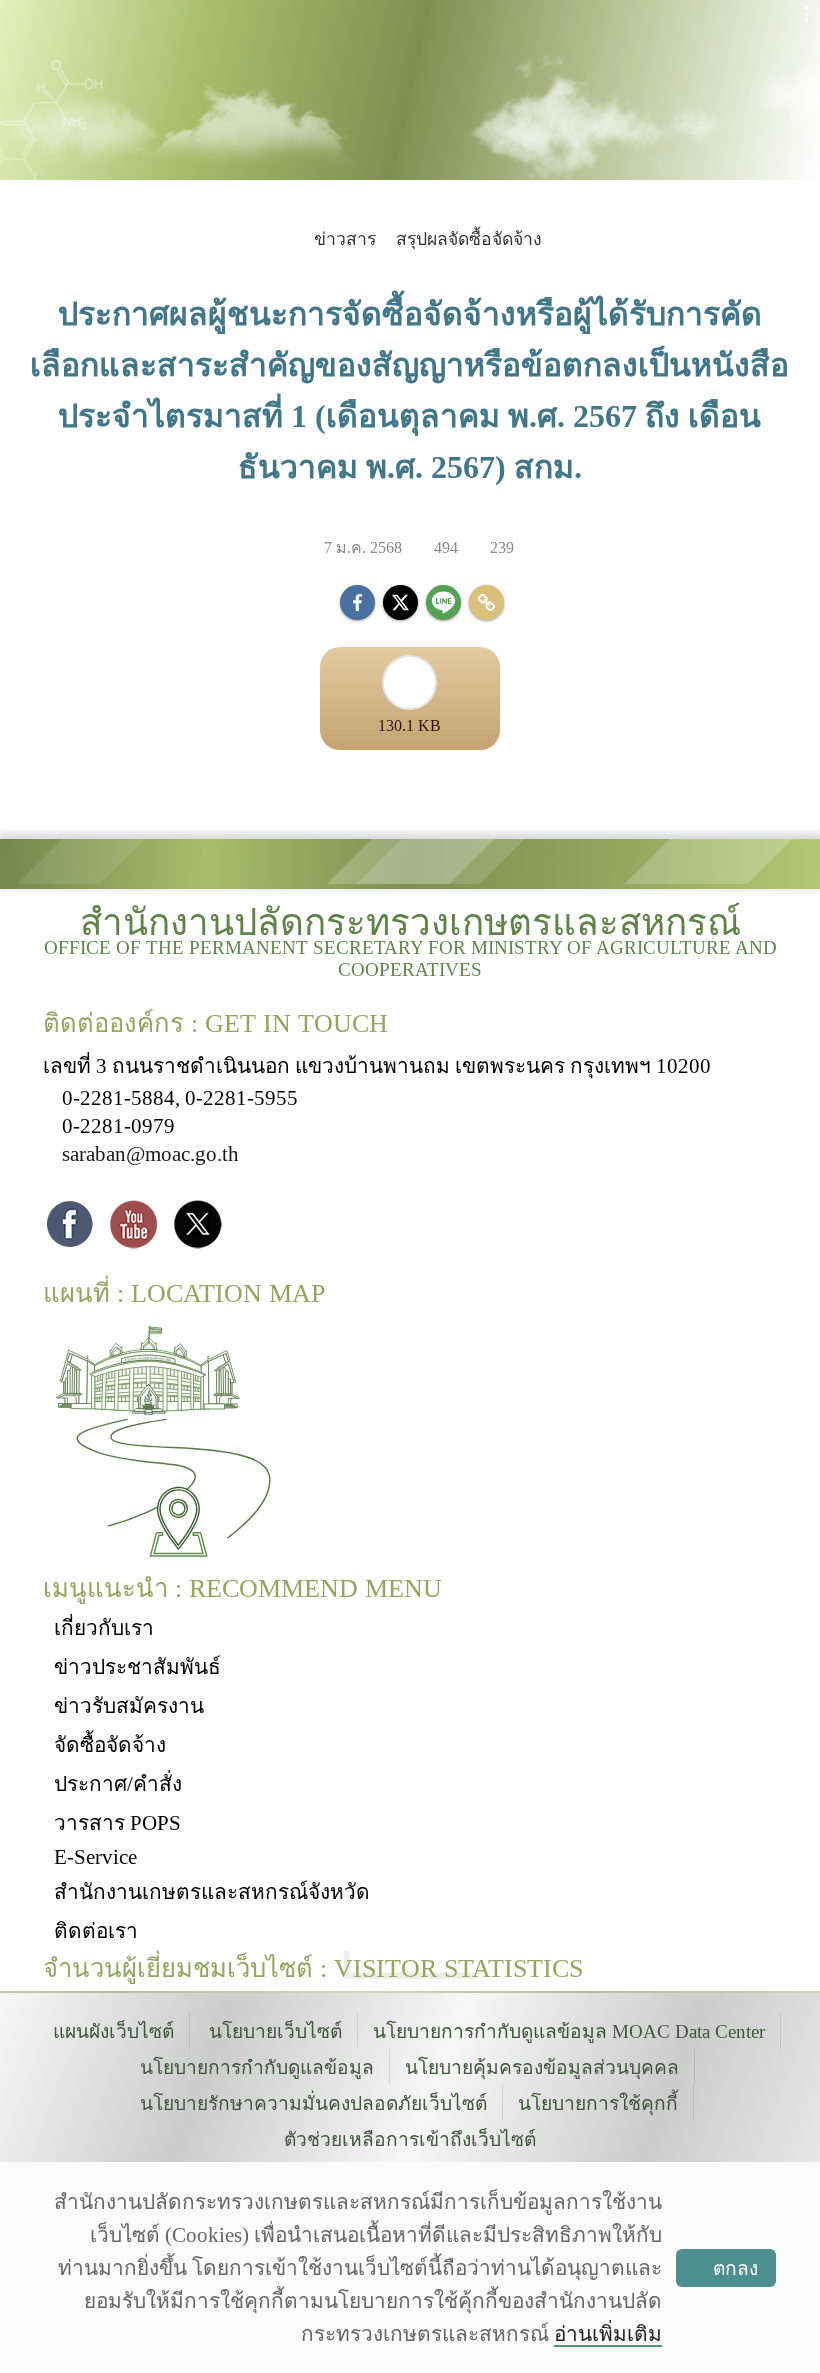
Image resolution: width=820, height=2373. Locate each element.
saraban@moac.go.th (150, 1153)
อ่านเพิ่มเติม (608, 2333)
